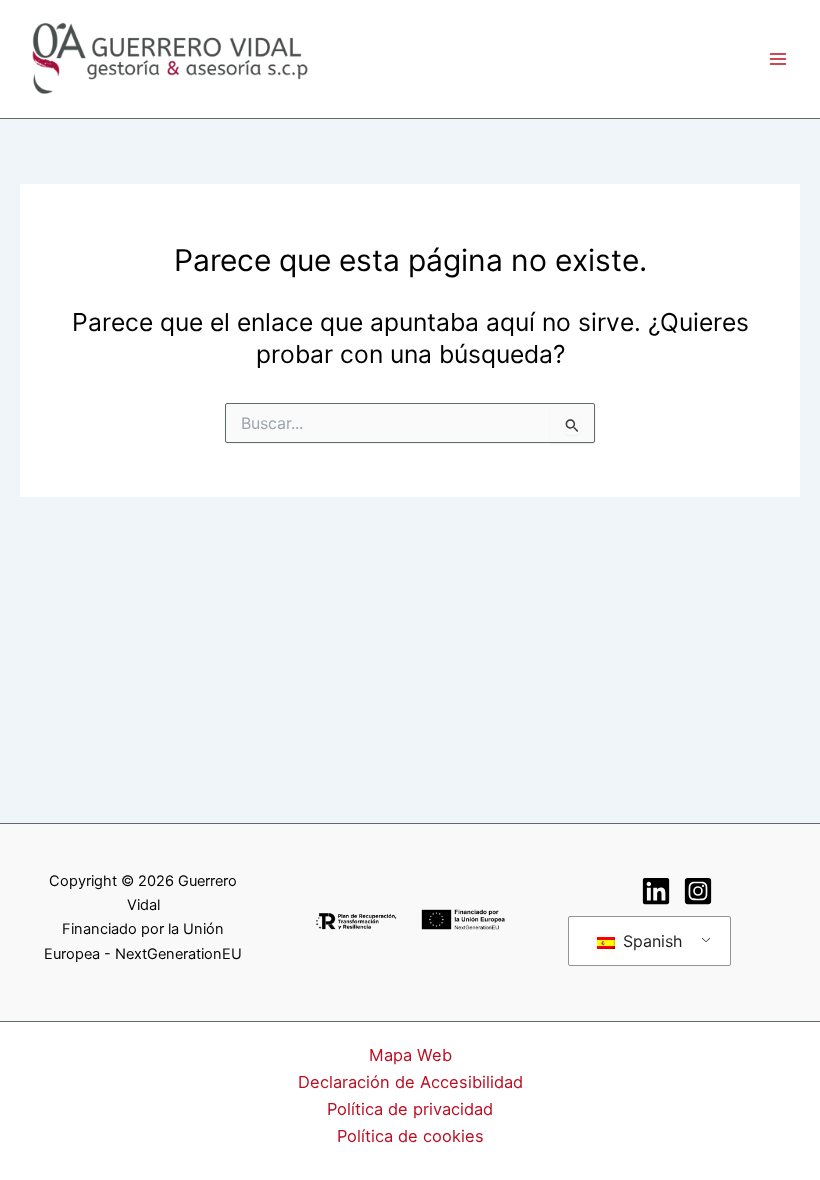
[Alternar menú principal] (777, 58)
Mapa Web (410, 1055)
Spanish (650, 941)
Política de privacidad (410, 1109)
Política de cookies (410, 1136)
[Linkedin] (656, 891)
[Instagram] (698, 891)
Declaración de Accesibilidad (410, 1082)
